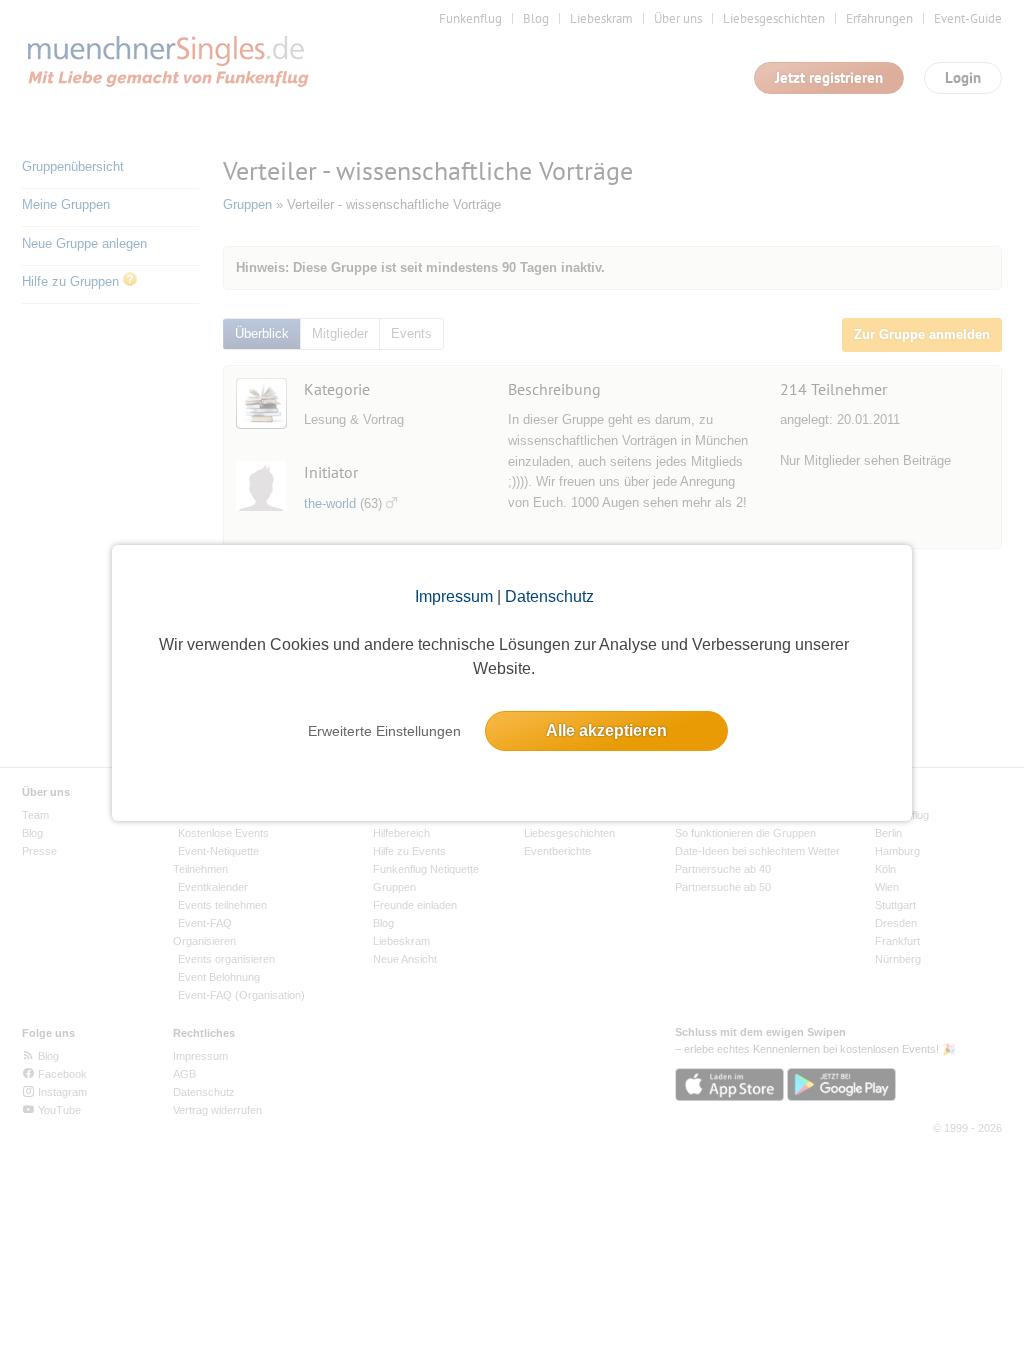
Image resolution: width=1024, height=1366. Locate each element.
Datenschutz (549, 596)
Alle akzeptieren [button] (606, 730)
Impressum (454, 596)
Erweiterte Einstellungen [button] (384, 731)
